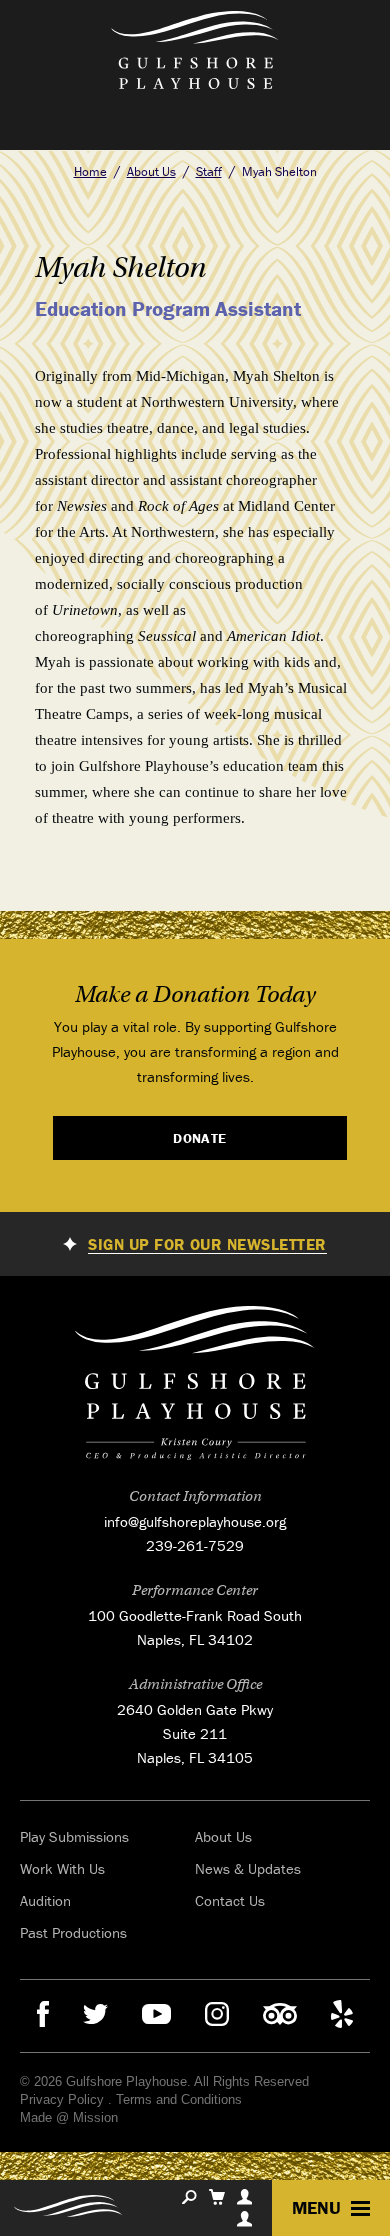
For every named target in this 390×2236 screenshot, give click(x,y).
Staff (209, 171)
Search (189, 2197)
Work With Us (62, 1868)
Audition (45, 1900)
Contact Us (230, 1900)
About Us (151, 171)
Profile (244, 2197)
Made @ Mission (69, 2117)
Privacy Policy (62, 2099)
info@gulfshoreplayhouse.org (195, 1521)
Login (244, 2219)
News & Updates (248, 1868)
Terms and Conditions (179, 2099)
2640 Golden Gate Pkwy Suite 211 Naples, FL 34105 (195, 1733)
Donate (200, 1138)
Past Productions (73, 1932)
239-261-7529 (195, 1545)
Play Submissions (74, 1836)
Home (90, 171)
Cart (217, 2197)
